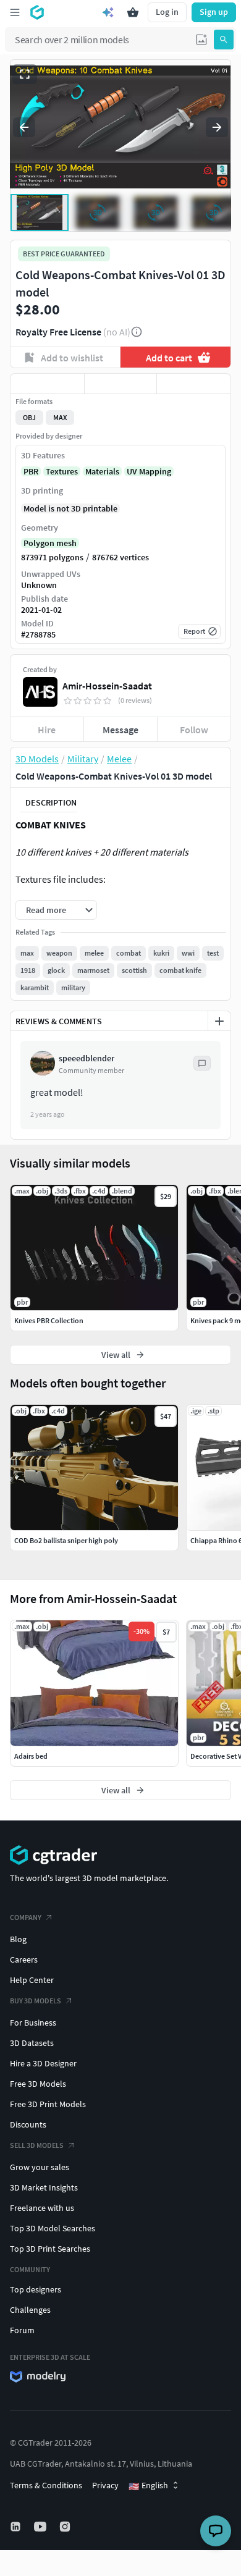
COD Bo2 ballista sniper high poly (66, 1540)
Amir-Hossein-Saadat (107, 686)
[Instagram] (66, 2527)
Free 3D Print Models (48, 2104)
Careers (24, 1959)
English (148, 2486)
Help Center (32, 1980)
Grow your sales (40, 2167)
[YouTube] (41, 2527)
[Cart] (133, 12)
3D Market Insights (44, 2187)
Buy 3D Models (36, 2001)
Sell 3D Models (37, 2145)
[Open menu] (15, 12)
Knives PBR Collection (49, 1320)
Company (26, 1917)
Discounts (28, 2124)
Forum (22, 2330)
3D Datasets (32, 2043)
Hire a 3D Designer (43, 2063)
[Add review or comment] (219, 1021)
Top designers (36, 2289)
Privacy (105, 2485)
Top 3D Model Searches (53, 2228)
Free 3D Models (38, 2084)
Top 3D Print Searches (50, 2249)
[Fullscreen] (25, 74)
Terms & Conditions (46, 2485)
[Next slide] (217, 127)
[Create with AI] (108, 12)
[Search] (224, 40)
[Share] (194, 384)
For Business (33, 2022)
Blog (18, 1939)
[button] (201, 40)
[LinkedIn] (17, 2527)
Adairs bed (31, 1756)
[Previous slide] (24, 127)
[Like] (47, 384)
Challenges (30, 2310)
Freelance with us (42, 2208)
